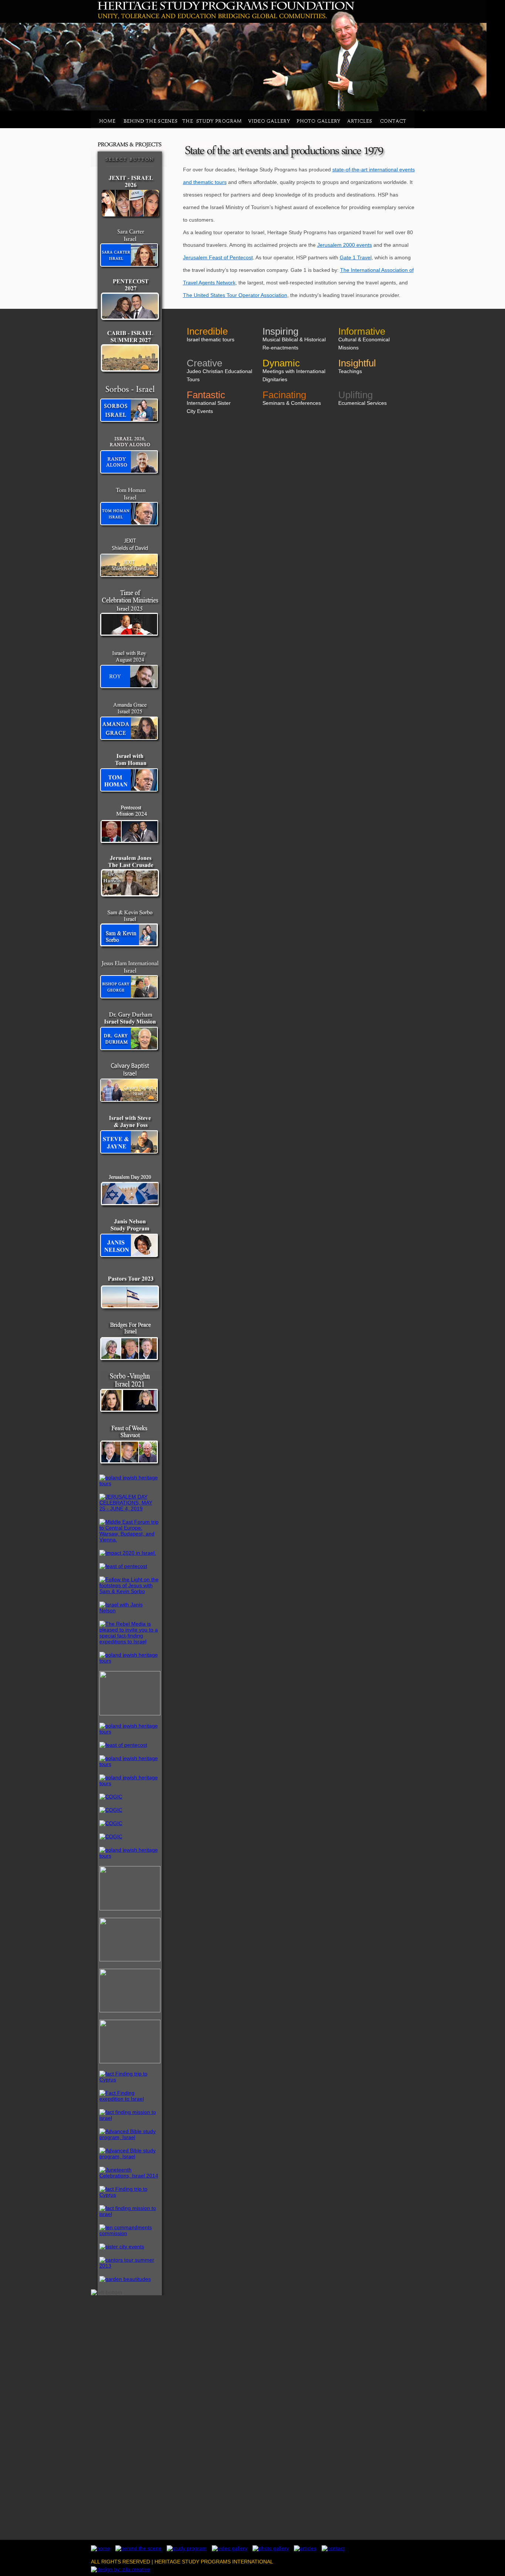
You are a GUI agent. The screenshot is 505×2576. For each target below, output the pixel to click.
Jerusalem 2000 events (345, 245)
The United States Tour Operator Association (235, 295)
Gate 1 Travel (356, 257)
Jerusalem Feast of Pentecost (218, 257)
